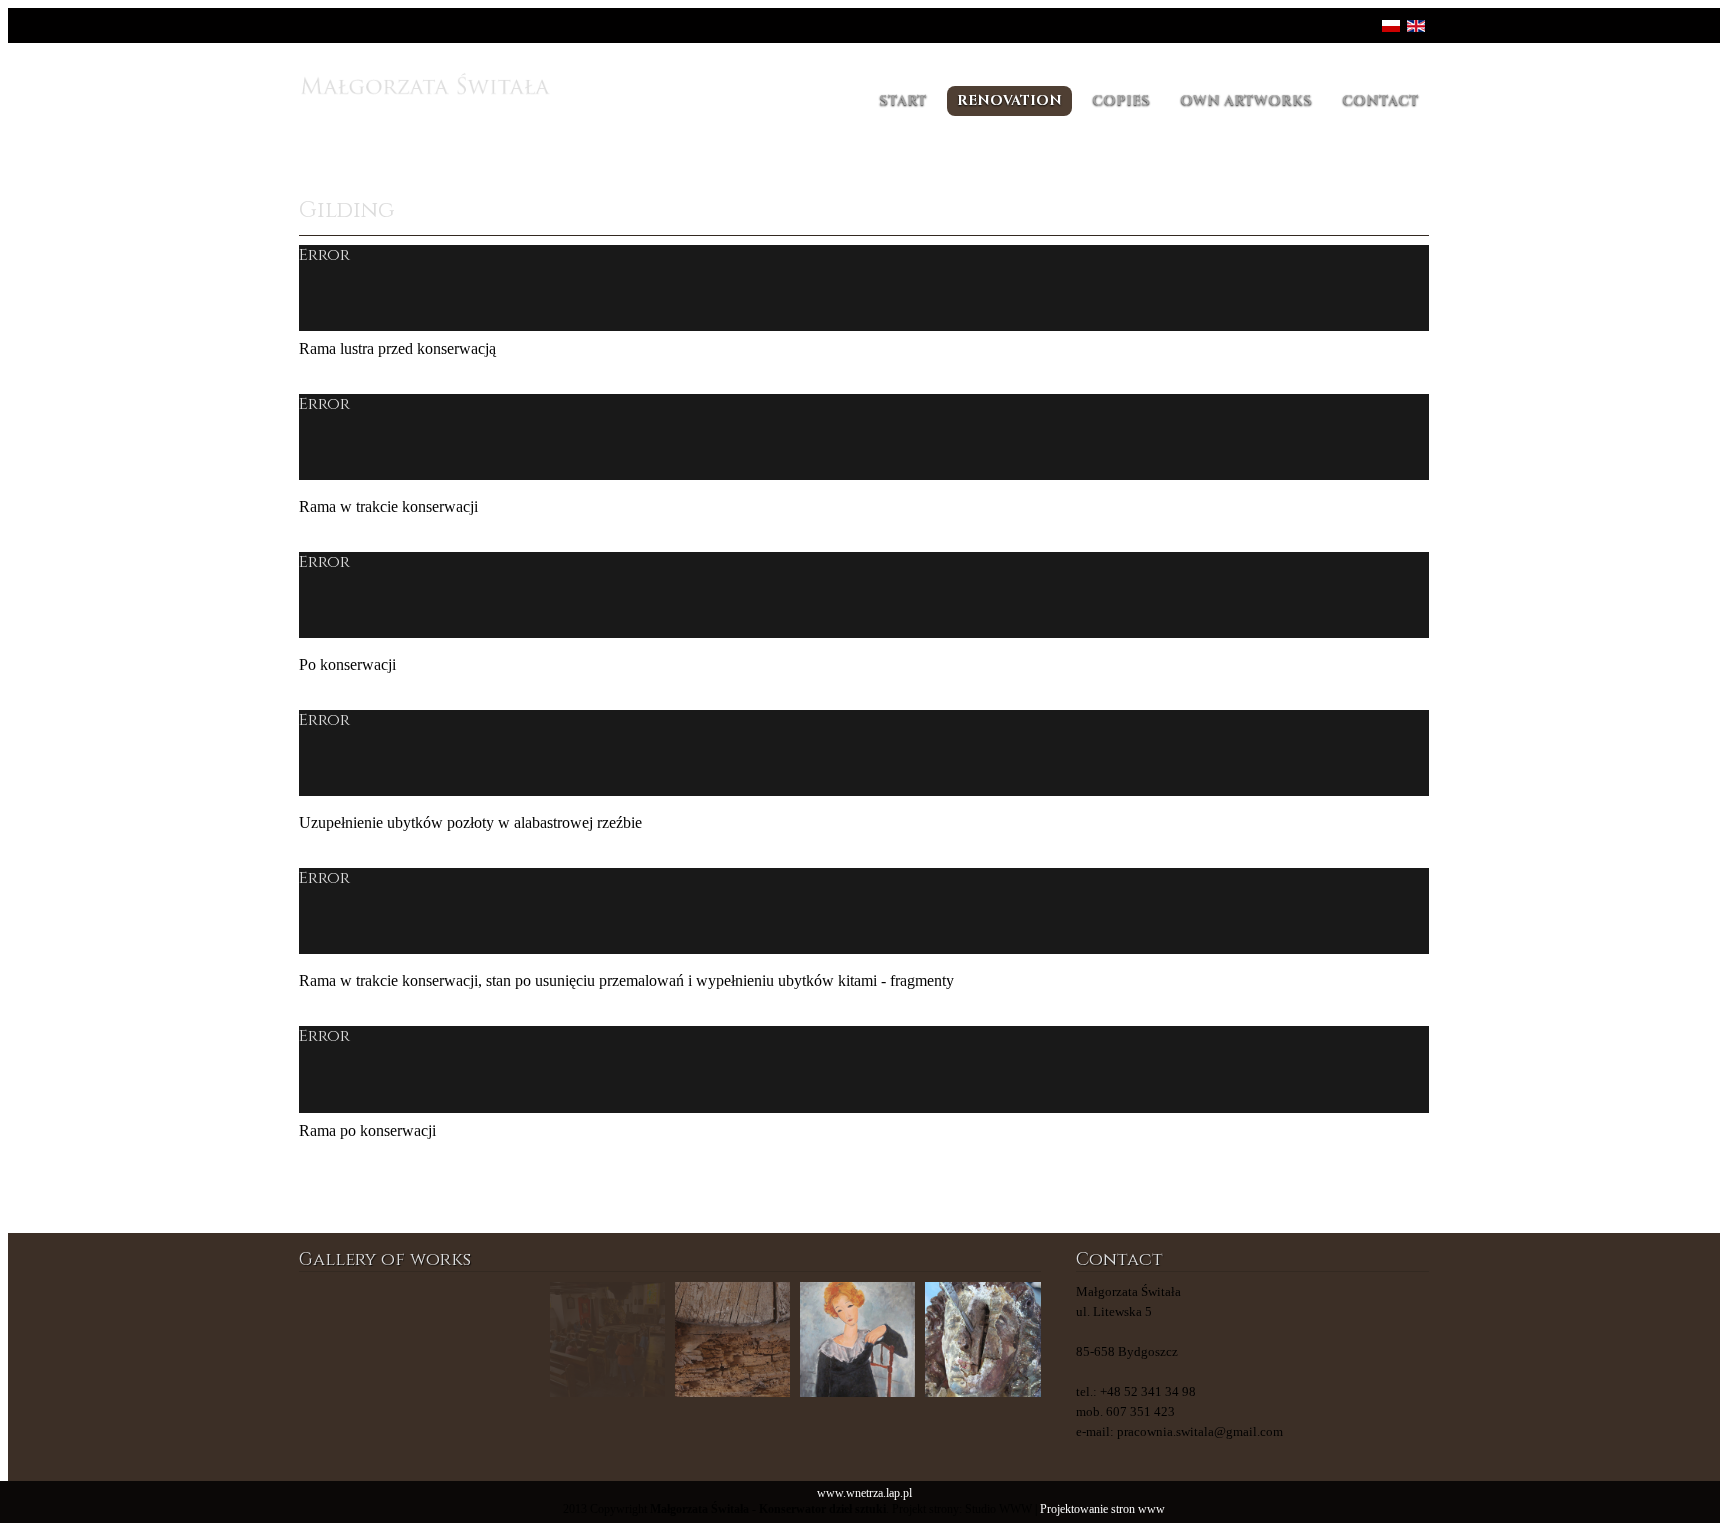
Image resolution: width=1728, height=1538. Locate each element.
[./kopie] (732, 1339)
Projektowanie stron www (1102, 1509)
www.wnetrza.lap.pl (864, 1493)
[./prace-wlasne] (481, 1339)
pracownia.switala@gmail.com (1200, 1431)
